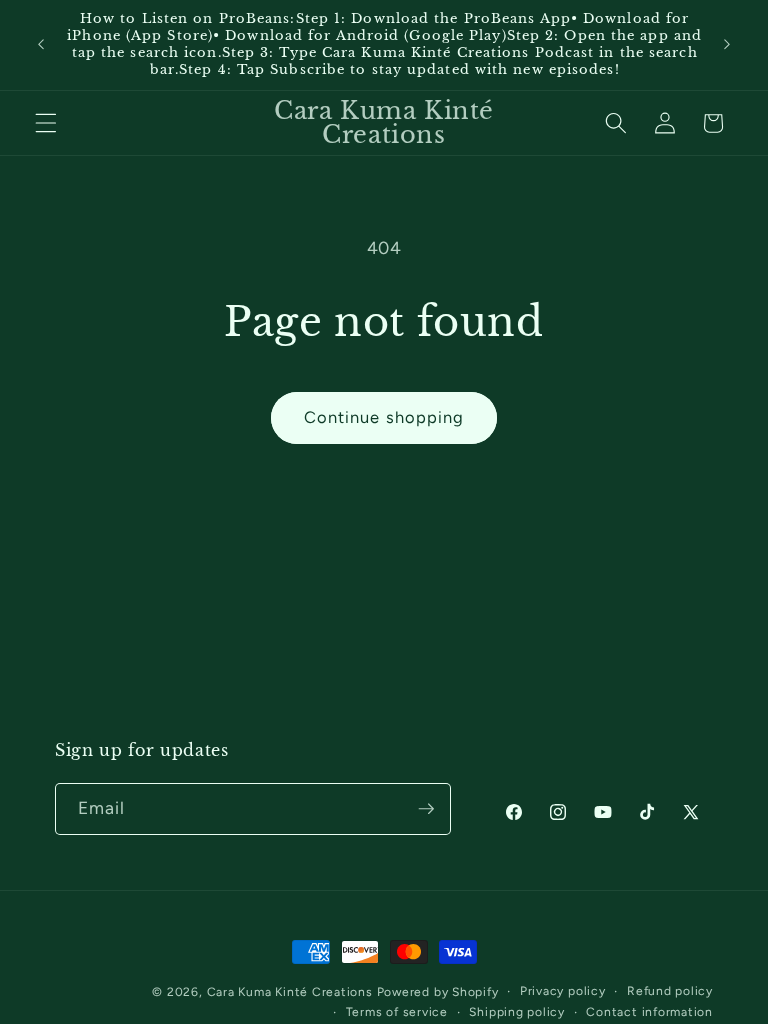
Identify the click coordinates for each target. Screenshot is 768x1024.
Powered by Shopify (438, 992)
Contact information (649, 1012)
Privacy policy (563, 991)
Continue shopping (384, 417)
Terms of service (397, 1012)
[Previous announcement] (41, 45)
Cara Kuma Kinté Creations (290, 992)
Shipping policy (517, 1012)
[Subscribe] (426, 809)
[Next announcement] (727, 45)
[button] (46, 123)
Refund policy (670, 991)
